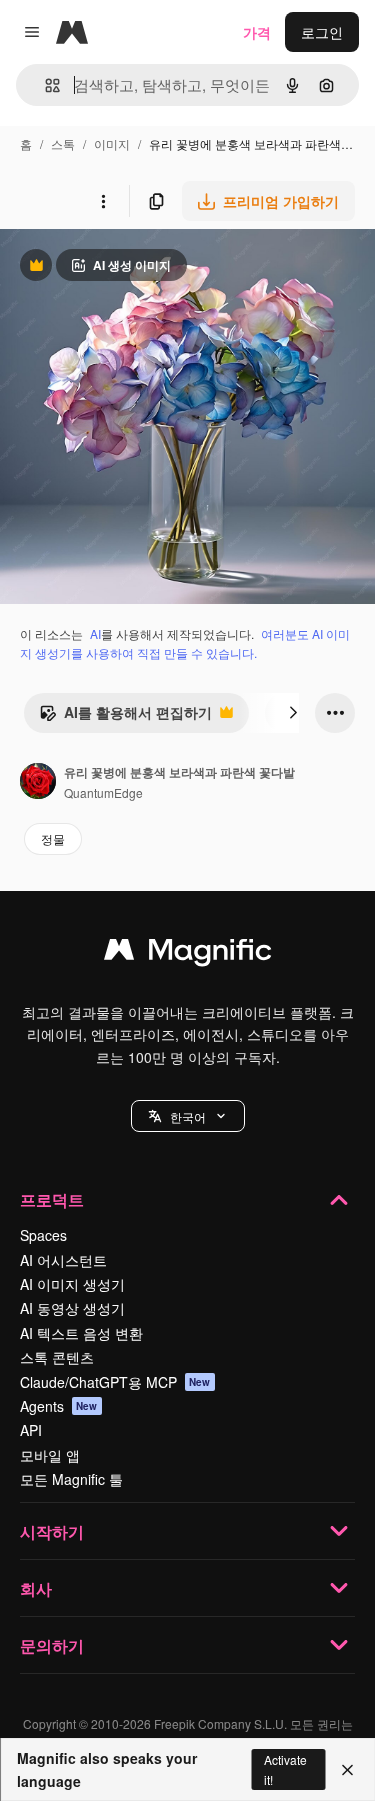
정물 (53, 838)
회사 (36, 1588)
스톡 (63, 143)
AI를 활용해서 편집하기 (125, 717)
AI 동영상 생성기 (72, 1308)
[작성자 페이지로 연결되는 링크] (38, 783)
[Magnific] (188, 954)
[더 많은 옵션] (103, 201)
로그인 (322, 32)
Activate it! (285, 1769)
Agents (59, 1406)
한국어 (188, 1116)
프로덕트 (52, 1199)
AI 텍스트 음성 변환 (81, 1333)
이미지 (112, 143)
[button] (188, 1116)
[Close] (347, 1770)
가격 (257, 32)
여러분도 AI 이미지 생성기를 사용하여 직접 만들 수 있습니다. (185, 643)
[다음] (293, 713)
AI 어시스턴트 (63, 1260)
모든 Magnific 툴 (71, 1479)
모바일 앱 (50, 1455)
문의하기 (52, 1645)
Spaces (43, 1235)
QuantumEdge (103, 792)
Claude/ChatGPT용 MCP (115, 1382)
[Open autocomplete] (44, 85)
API (31, 1430)
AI (95, 633)
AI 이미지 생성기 (72, 1284)
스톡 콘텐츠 (57, 1357)
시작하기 (52, 1531)
